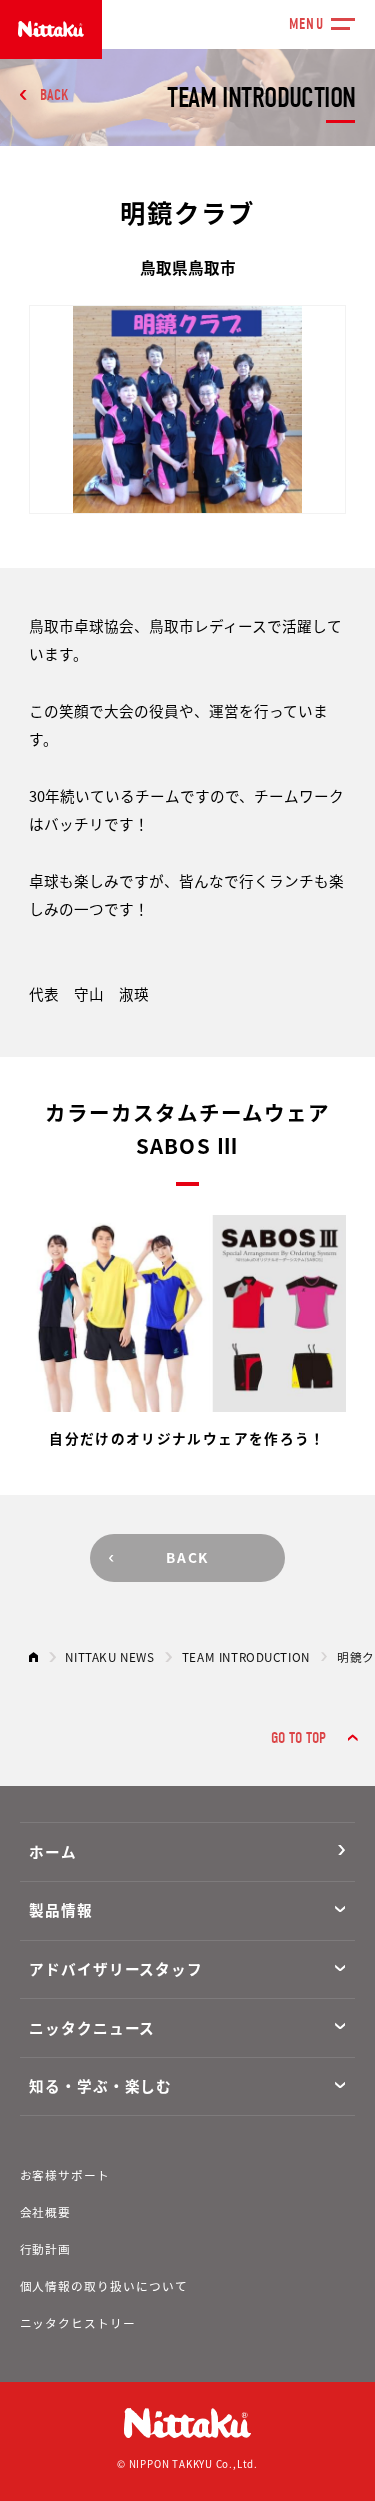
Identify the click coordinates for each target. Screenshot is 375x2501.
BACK (54, 95)
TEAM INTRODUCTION (246, 1656)
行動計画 (46, 2248)
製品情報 (61, 1909)
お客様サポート (65, 2174)
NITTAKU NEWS (109, 1656)
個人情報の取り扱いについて (104, 2285)
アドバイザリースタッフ (116, 1968)
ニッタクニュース (92, 2027)
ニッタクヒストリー (78, 2322)
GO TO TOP (298, 1738)
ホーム (53, 1851)
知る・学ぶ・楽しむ (100, 2085)
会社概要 (46, 2211)
